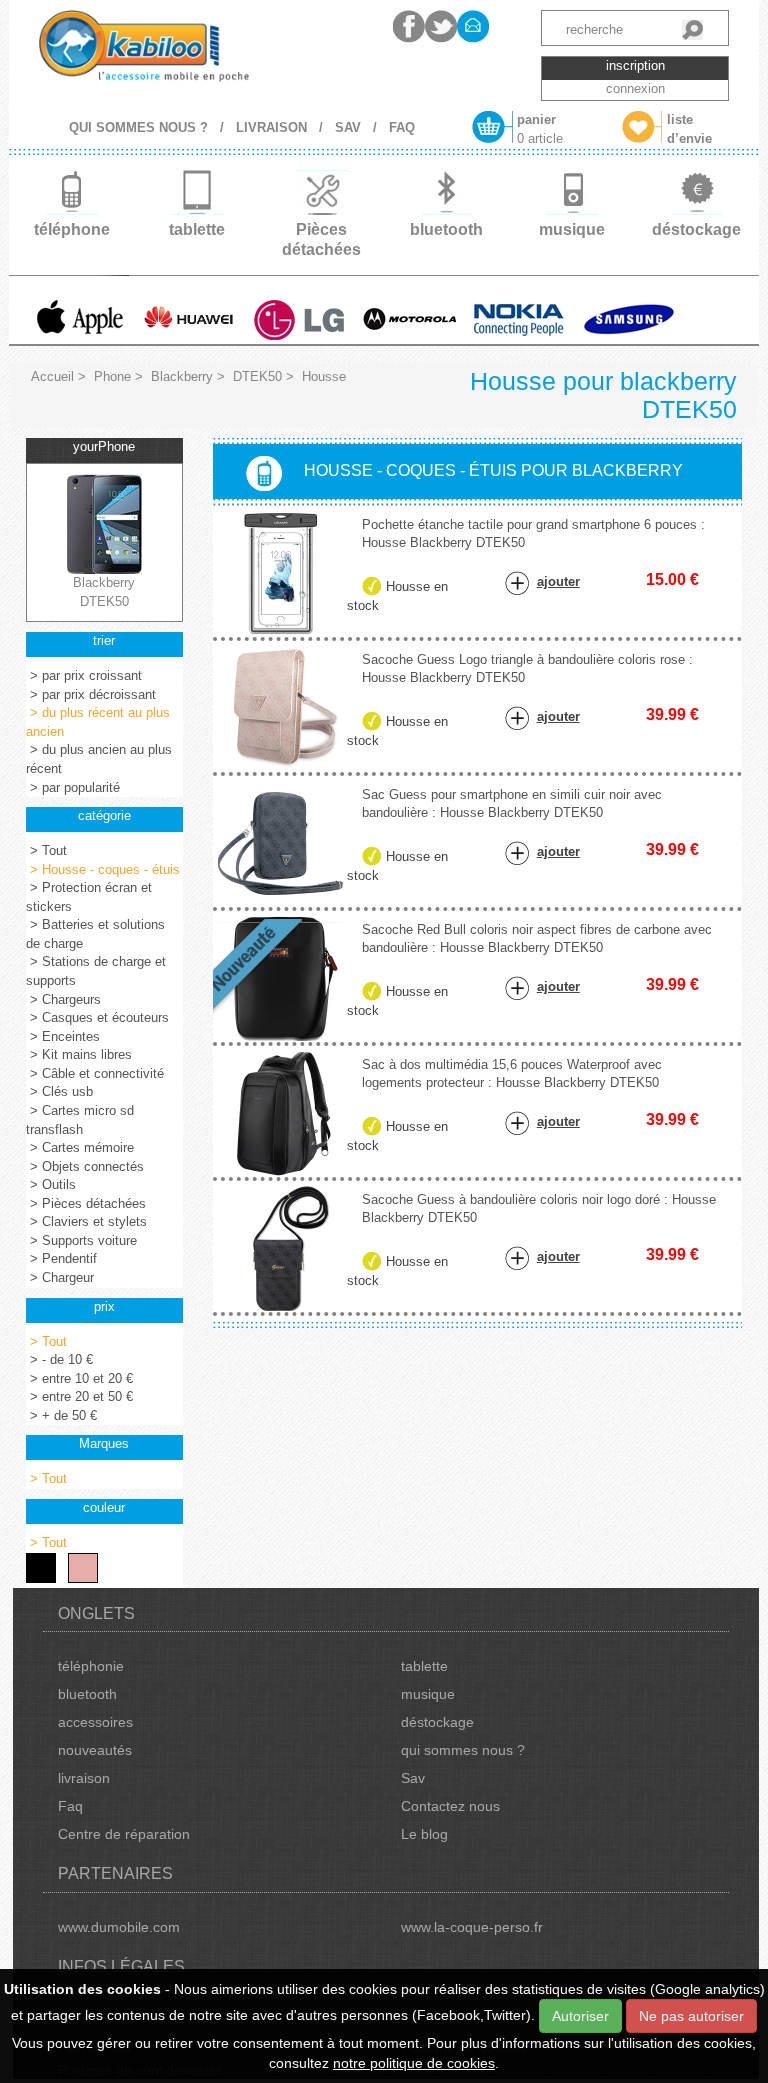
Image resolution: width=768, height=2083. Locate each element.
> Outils (51, 1184)
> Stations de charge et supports (96, 971)
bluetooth (87, 1694)
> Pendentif (61, 1258)
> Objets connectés (85, 1166)
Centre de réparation (124, 1834)
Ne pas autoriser (691, 2016)
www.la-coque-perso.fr (472, 1927)
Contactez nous (450, 1806)
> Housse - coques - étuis (103, 869)
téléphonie (91, 1666)
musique (428, 1694)
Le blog (424, 1834)
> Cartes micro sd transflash (80, 1120)
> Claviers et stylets (86, 1221)
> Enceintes (63, 1036)
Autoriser (580, 2016)
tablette (424, 1666)
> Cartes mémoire (80, 1147)
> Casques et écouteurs (97, 1017)
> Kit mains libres (79, 1054)
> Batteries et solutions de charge (95, 934)
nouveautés (95, 1750)
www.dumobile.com (119, 1927)
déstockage (437, 1722)
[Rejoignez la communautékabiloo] (409, 26)
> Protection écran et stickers (89, 897)
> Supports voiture (81, 1240)
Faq (70, 1806)
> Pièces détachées (86, 1203)
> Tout (46, 850)
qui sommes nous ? (463, 1750)
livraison (84, 1778)
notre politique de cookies (414, 2063)
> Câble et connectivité (95, 1073)
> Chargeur (60, 1277)
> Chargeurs (63, 999)
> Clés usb (59, 1091)
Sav (413, 1778)
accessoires (95, 1722)
